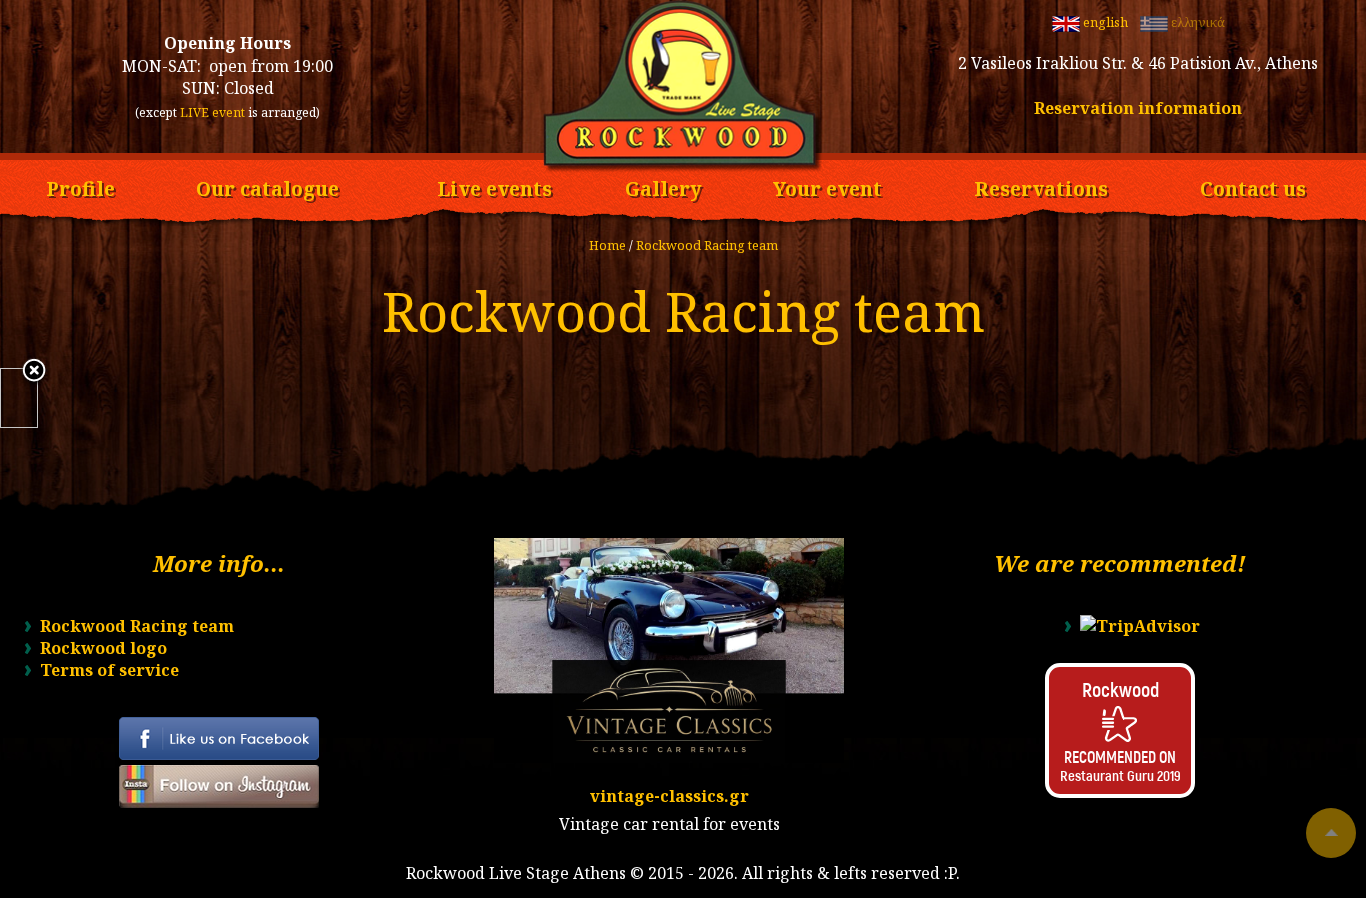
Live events (494, 186)
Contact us (1253, 186)
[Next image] (30, 398)
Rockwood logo (103, 648)
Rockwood (1120, 689)
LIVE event (212, 112)
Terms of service (109, 670)
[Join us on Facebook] (219, 754)
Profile (80, 186)
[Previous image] (7, 398)
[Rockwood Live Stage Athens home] (683, 167)
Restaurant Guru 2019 (1120, 775)
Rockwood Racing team (707, 245)
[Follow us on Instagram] (219, 802)
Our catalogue (267, 186)
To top (1331, 833)
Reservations (1041, 186)
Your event (827, 186)
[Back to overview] (34, 372)
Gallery (663, 186)
